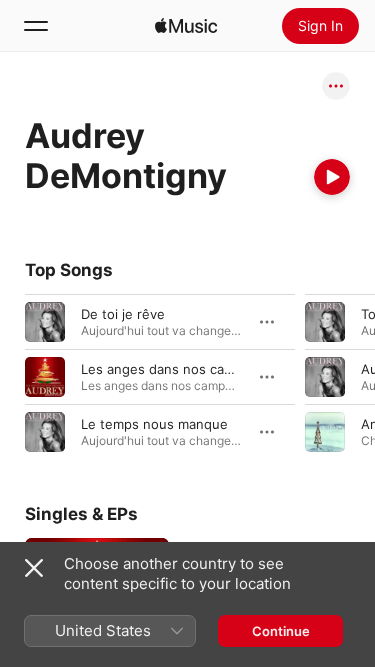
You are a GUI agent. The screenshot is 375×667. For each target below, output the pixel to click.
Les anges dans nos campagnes (181, 369)
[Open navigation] (36, 26)
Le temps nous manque (154, 424)
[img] (186, 26)
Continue (281, 631)
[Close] (34, 568)
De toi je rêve (123, 314)
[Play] (332, 177)
